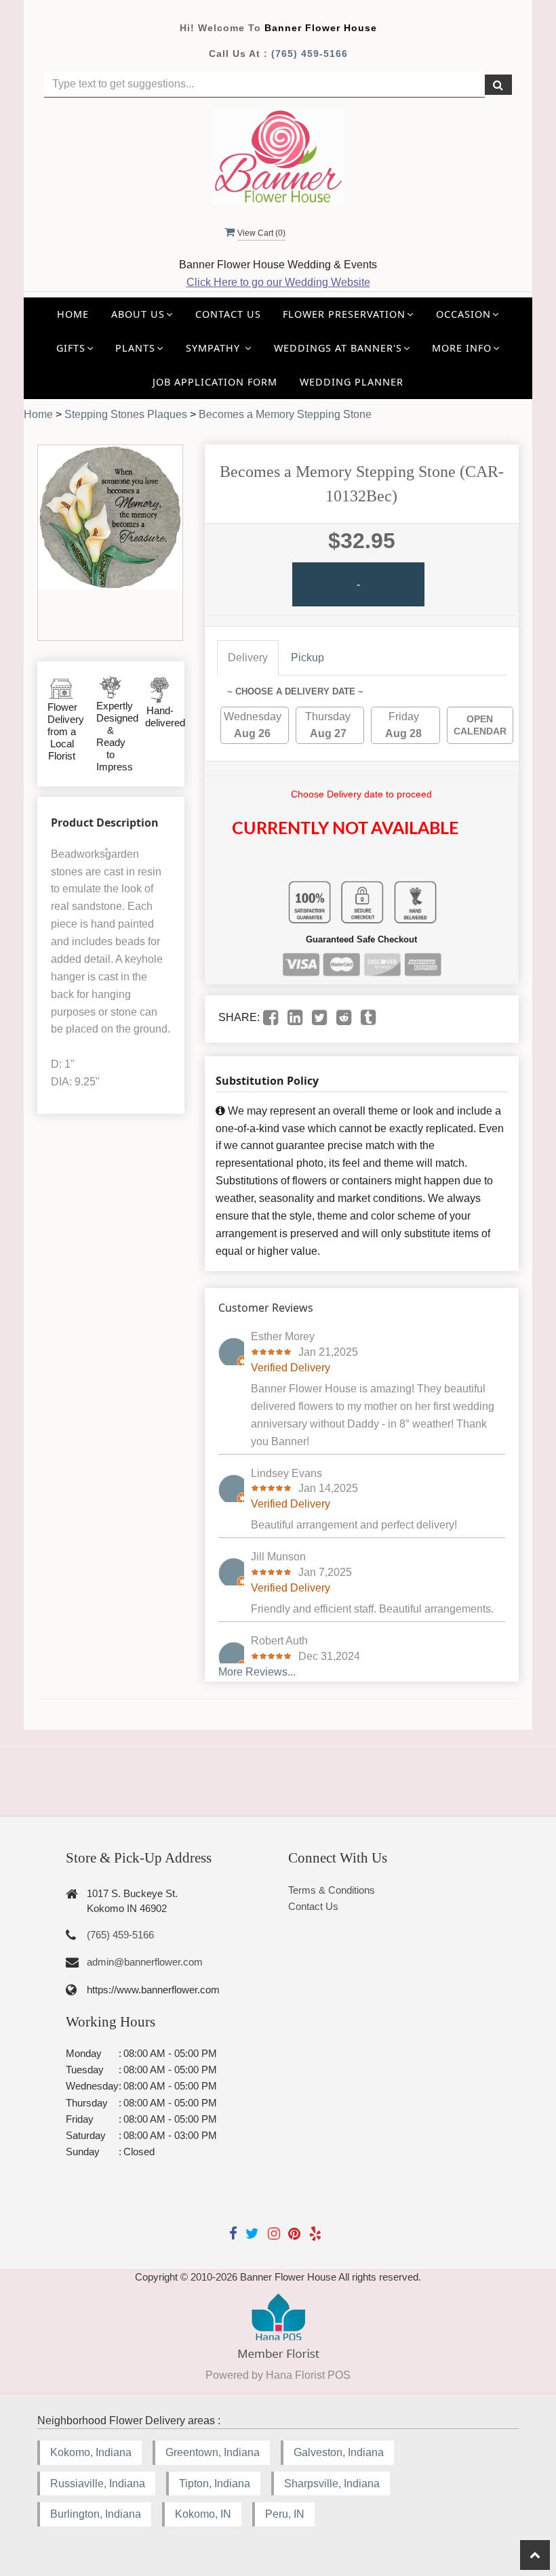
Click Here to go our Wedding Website (278, 282)
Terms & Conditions (332, 1890)
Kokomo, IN (203, 2514)
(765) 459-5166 (310, 54)
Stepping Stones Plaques (126, 414)
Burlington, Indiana (96, 2514)
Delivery (248, 658)
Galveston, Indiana (339, 2452)
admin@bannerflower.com (145, 1962)
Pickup (307, 658)
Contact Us (228, 314)
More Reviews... (257, 1672)
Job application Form (215, 382)
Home (73, 314)
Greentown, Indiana (213, 2452)
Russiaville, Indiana (98, 2484)
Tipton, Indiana (215, 2484)
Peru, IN (285, 2514)
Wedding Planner (352, 382)
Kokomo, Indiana (91, 2452)
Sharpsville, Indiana (332, 2484)
